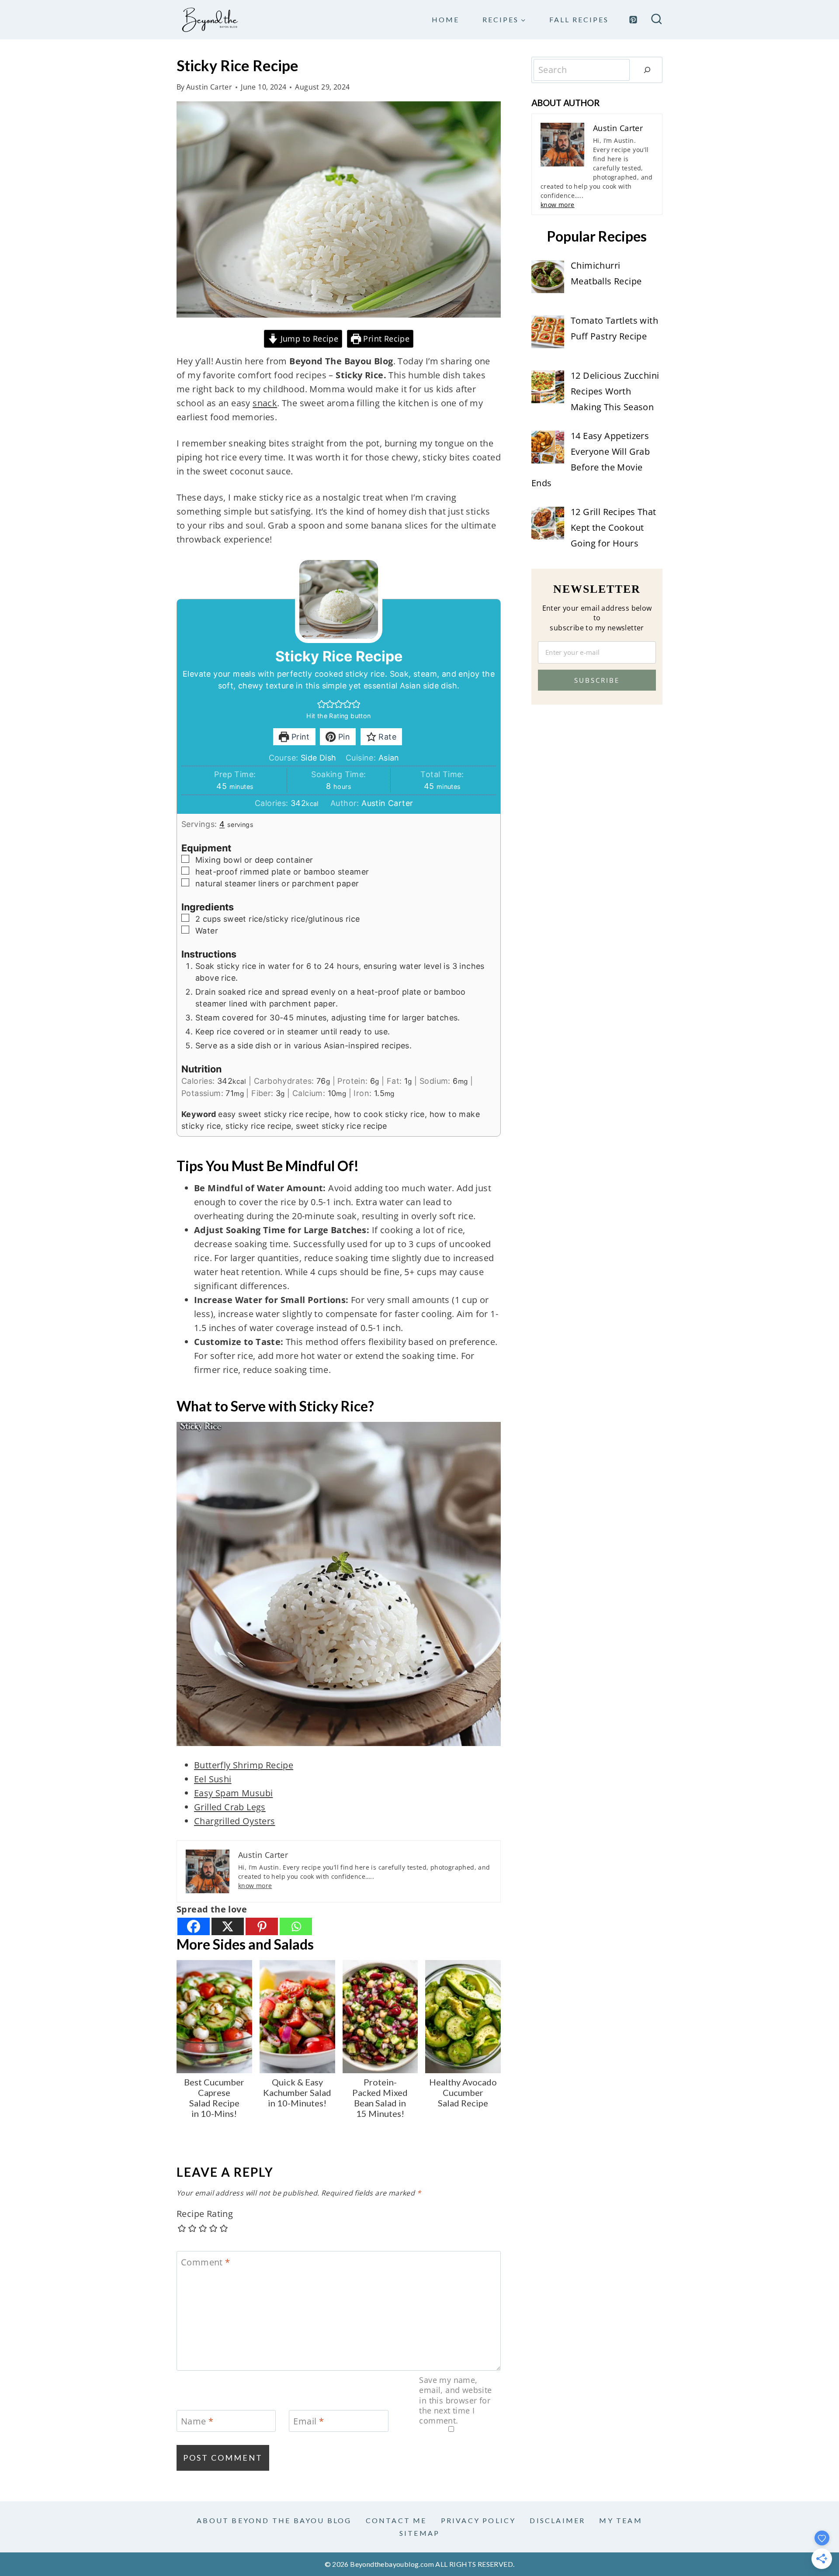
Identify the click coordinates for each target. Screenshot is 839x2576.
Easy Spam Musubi (233, 1793)
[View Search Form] (657, 20)
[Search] (647, 70)
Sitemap (419, 2533)
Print (299, 737)
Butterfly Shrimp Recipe (244, 1765)
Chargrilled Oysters (235, 1821)
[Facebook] (194, 1926)
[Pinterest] (633, 20)
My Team (621, 2520)
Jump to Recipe (308, 339)
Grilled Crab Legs (230, 1807)
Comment (206, 2262)
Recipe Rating (205, 2214)
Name (197, 2421)
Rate (386, 737)
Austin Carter (209, 87)
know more (255, 1886)
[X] (228, 1926)
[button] (322, 704)
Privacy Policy (478, 2520)
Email (309, 2421)
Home (446, 19)
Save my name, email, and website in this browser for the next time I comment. (455, 2401)
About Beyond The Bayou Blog (274, 2520)
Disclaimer (557, 2520)
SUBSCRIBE (597, 680)
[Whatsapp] (296, 1926)
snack (265, 403)
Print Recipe (385, 339)
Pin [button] (343, 737)
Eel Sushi (213, 1779)
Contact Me (396, 2520)
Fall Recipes (579, 19)
